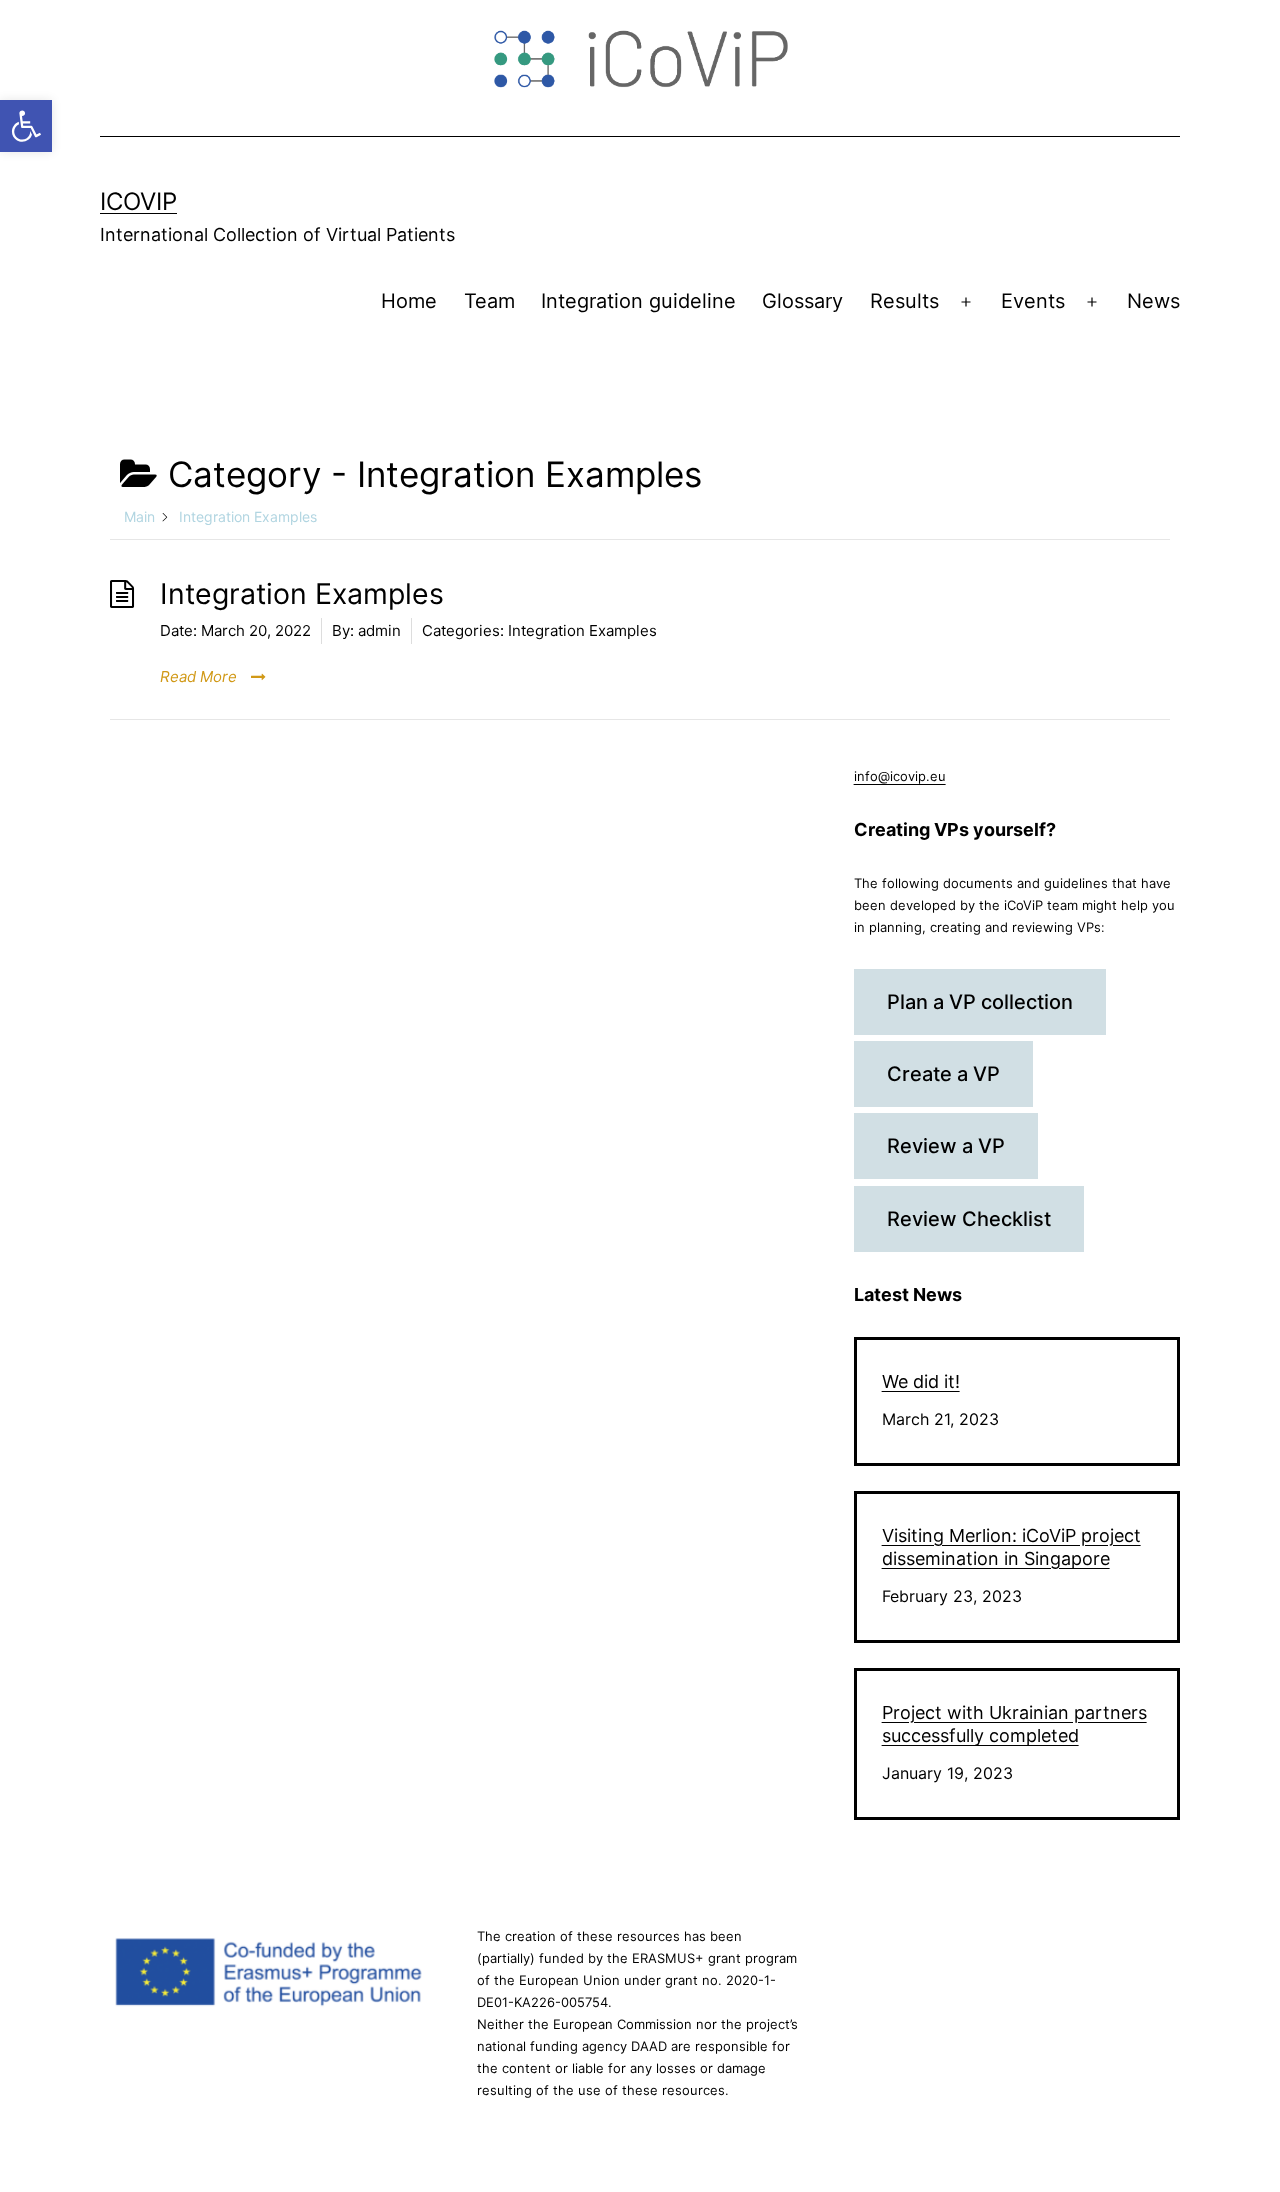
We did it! (921, 1381)
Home (409, 301)
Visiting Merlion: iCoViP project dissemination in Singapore (1011, 1547)
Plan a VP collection (980, 1002)
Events (1033, 301)
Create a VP (943, 1074)
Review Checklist (969, 1219)
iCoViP (138, 201)
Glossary (802, 301)
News (1153, 301)
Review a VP (946, 1146)
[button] (26, 126)
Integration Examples (302, 593)
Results (904, 301)
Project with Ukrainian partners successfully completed (1014, 1724)
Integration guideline (638, 301)
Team (489, 301)
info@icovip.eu (900, 776)
